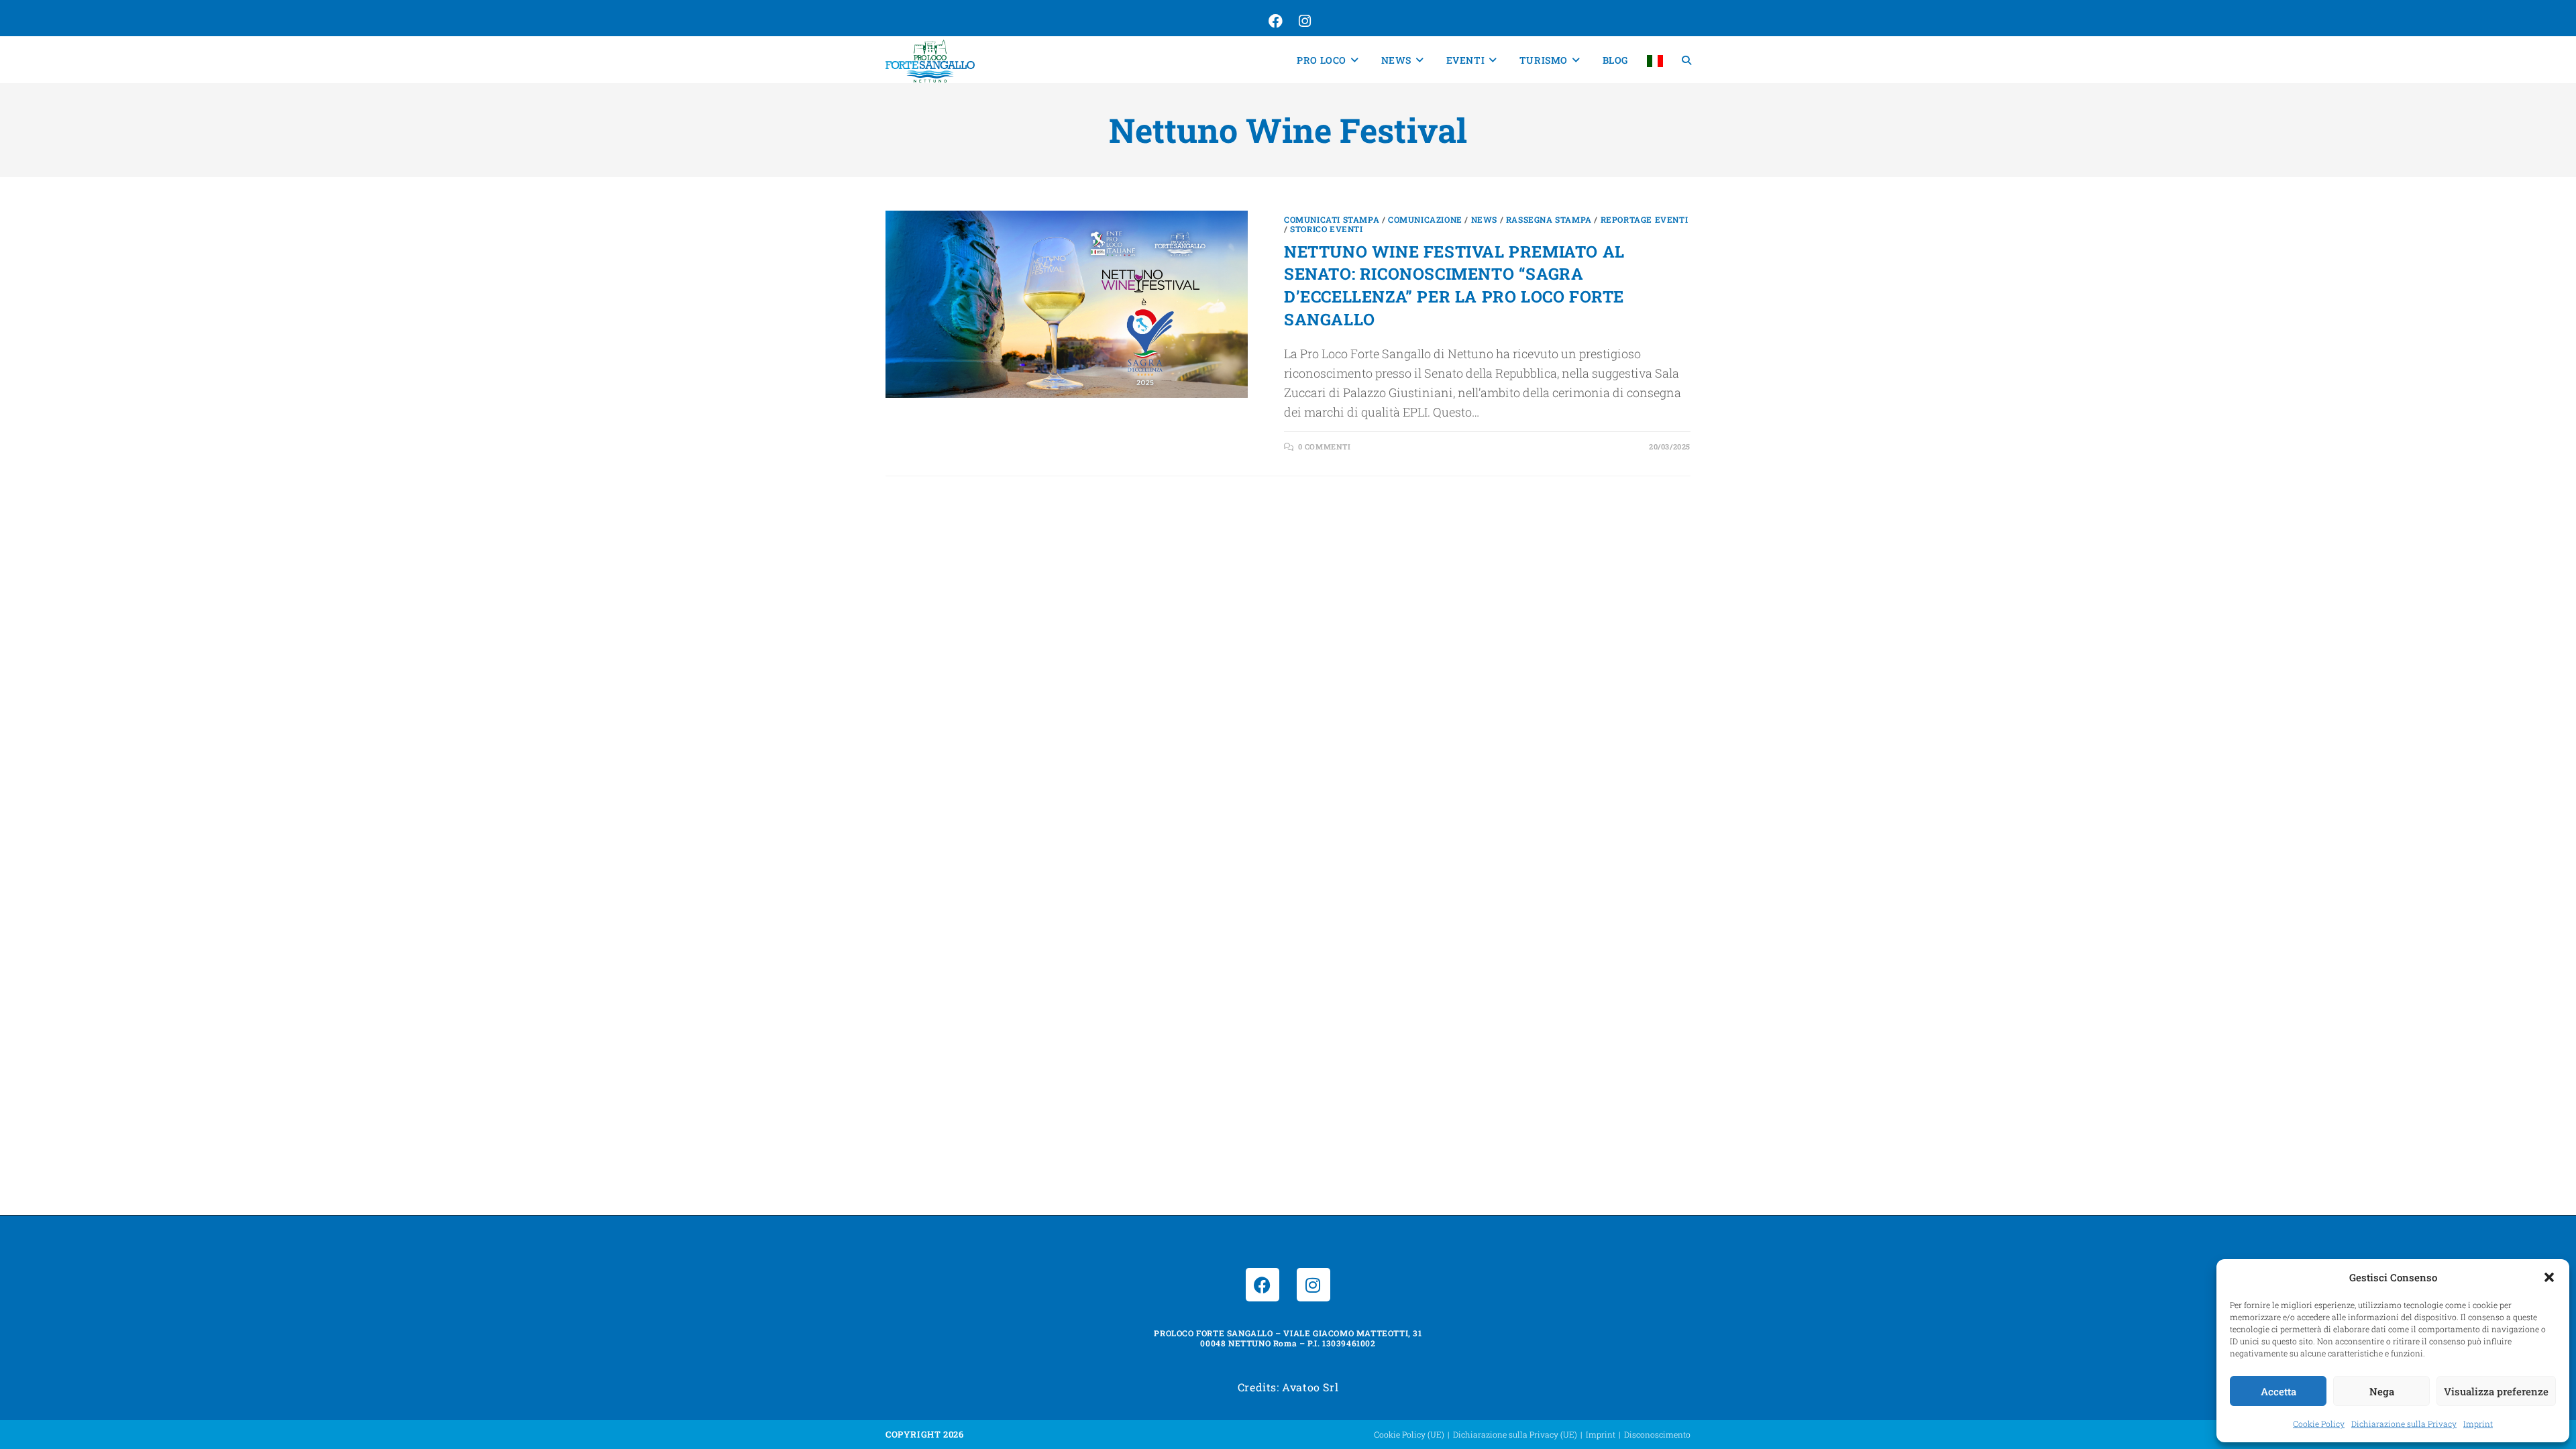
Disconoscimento (1657, 1434)
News (1484, 219)
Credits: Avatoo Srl (1288, 1387)
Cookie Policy (2319, 1424)
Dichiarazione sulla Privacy (2404, 1424)
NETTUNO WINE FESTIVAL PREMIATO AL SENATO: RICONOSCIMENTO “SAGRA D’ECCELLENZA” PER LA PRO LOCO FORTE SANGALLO (1454, 285)
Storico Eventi (1326, 229)
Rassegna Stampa (1549, 219)
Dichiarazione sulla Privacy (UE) (1515, 1434)
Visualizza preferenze (2496, 1391)
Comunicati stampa (1332, 219)
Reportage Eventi (1645, 219)
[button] (2549, 1277)
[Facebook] (1263, 1285)
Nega (2382, 1391)
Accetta (2278, 1391)
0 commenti (1325, 446)
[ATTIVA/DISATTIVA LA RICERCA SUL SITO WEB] (1686, 60)
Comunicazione (1425, 219)
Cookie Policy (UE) (1409, 1434)
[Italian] (1655, 60)
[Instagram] (1313, 1285)
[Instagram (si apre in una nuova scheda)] (1303, 21)
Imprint (2478, 1424)
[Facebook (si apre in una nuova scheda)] (1274, 21)
